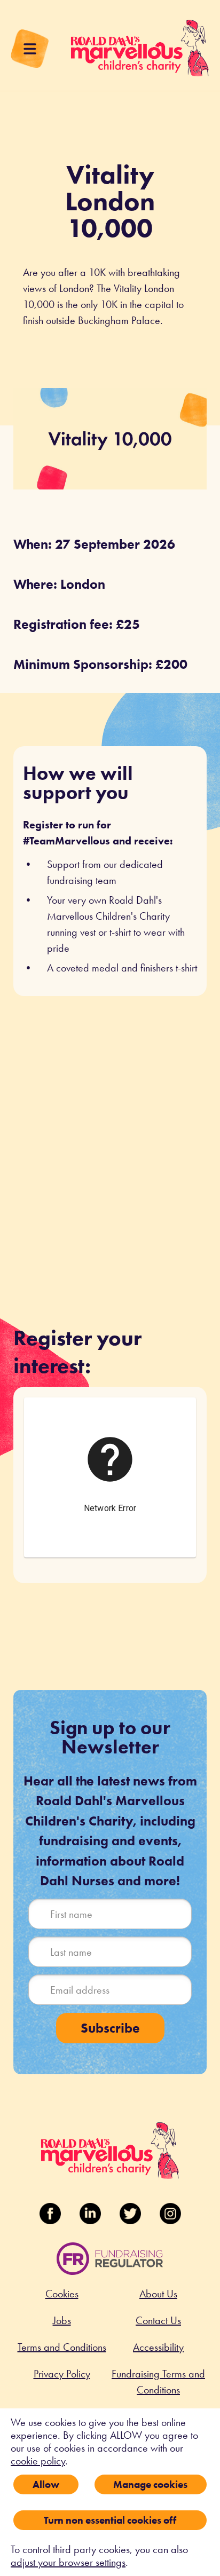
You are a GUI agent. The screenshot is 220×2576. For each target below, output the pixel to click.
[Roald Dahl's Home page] (140, 53)
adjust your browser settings (68, 2562)
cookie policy (38, 2461)
